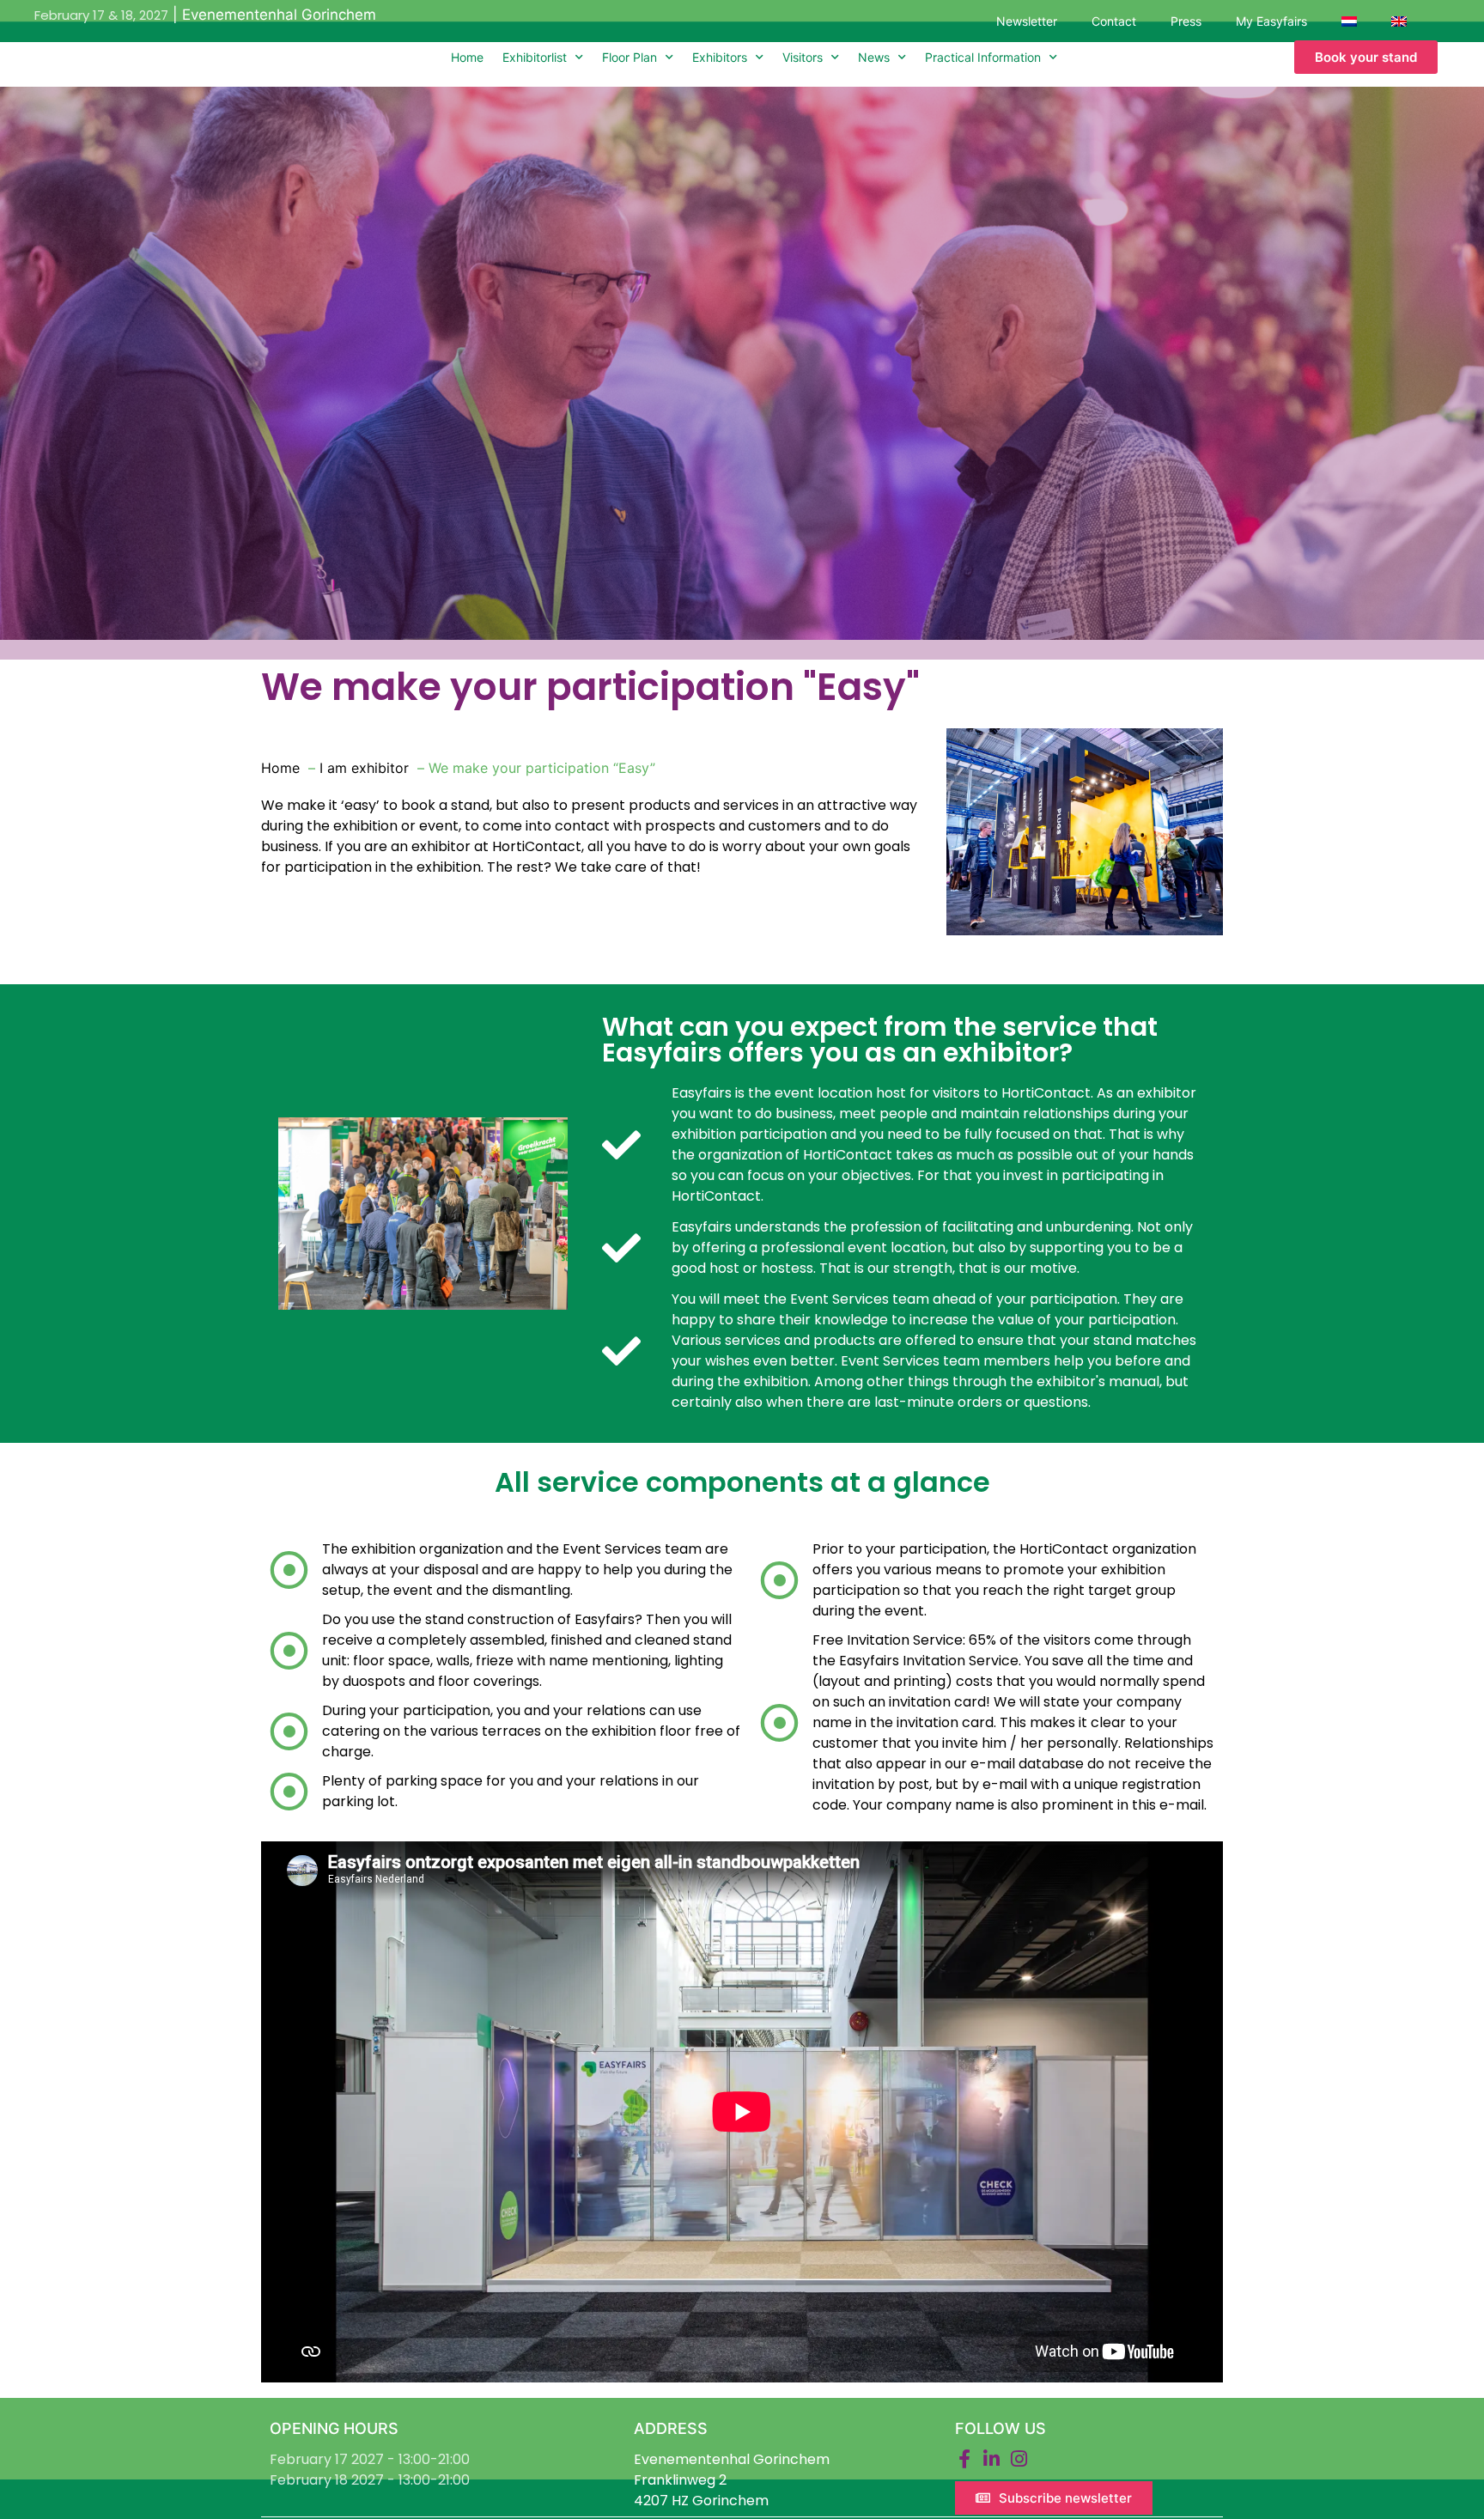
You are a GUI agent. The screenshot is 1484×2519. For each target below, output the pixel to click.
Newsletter (1027, 21)
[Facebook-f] (964, 2459)
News (874, 57)
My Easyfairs (1271, 21)
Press (1186, 21)
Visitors (803, 57)
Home (467, 57)
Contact (1114, 21)
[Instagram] (1019, 2459)
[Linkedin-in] (992, 2459)
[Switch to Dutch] (1349, 21)
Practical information (983, 57)
